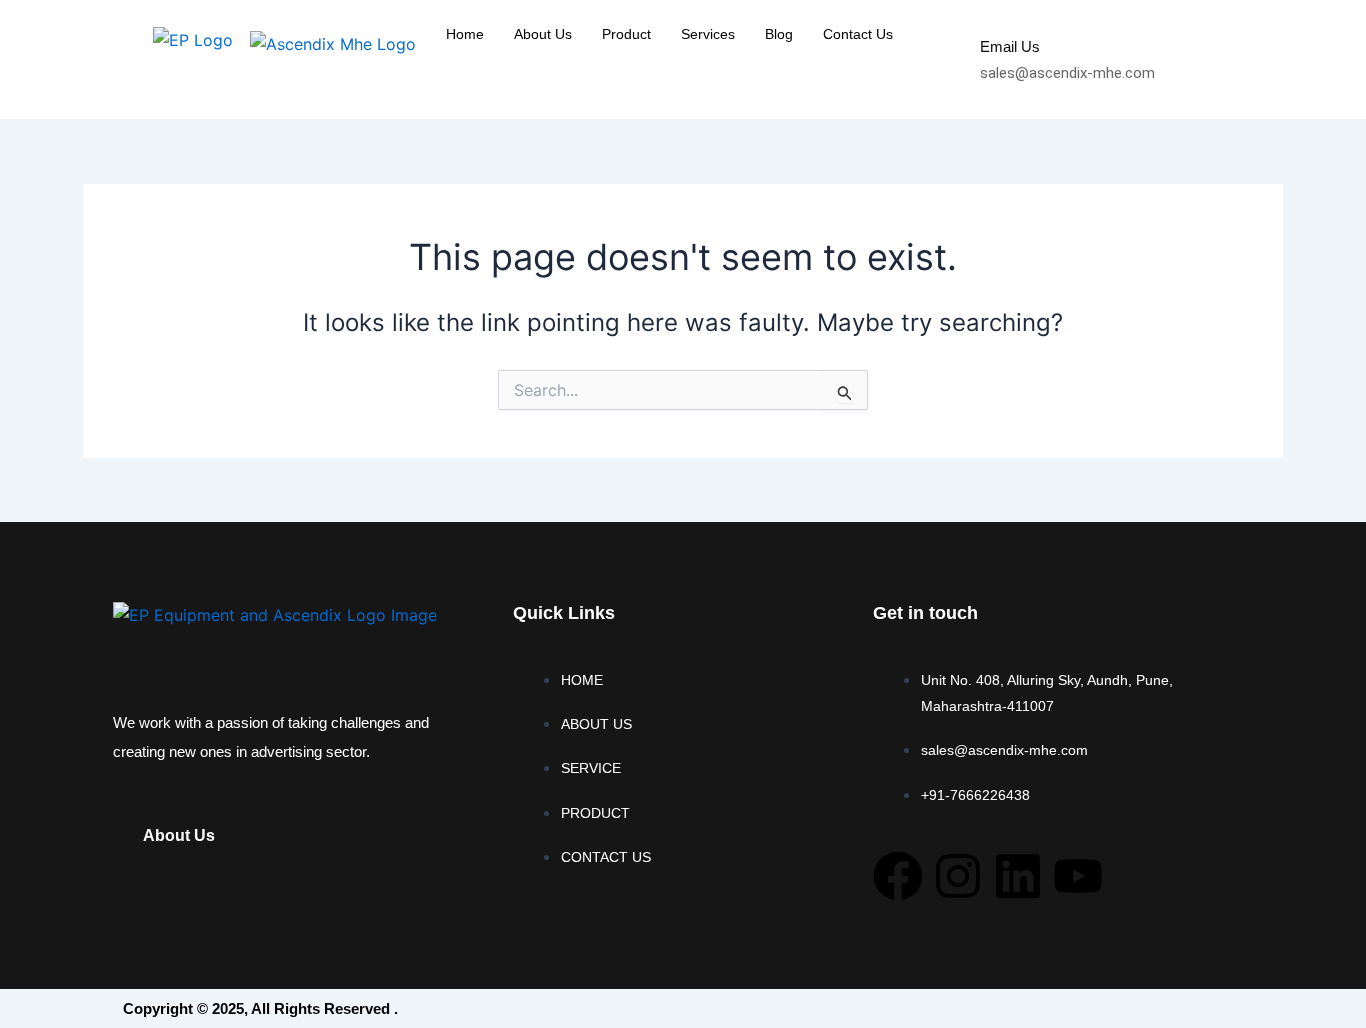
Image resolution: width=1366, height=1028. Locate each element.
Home (465, 34)
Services (708, 34)
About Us (543, 34)
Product (626, 34)
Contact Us (858, 34)
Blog (779, 34)
